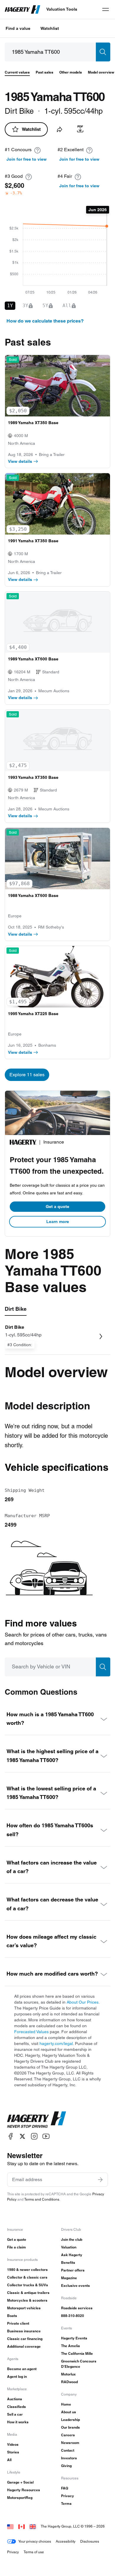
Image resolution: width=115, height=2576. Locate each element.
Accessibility (66, 2541)
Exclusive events (75, 2286)
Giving (66, 2466)
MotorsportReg (20, 2498)
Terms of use (34, 2552)
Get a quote (57, 1206)
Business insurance (24, 2331)
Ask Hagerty (72, 2255)
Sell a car (15, 2414)
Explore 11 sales (27, 1075)
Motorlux (68, 2374)
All (9, 2460)
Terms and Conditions (42, 2199)
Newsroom (70, 2443)
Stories (13, 2452)
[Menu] (106, 9)
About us (69, 2412)
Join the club (72, 2239)
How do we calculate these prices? (45, 321)
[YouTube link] (46, 2136)
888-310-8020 (73, 2316)
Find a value (18, 28)
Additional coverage (24, 2346)
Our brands (70, 2427)
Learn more (58, 1222)
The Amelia (70, 2346)
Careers (68, 2435)
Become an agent (22, 2369)
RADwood (69, 2382)
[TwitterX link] (22, 2136)
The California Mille (77, 2353)
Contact (68, 2450)
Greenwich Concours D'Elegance (79, 2364)
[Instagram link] (34, 2136)
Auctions (15, 2399)
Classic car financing (25, 2339)
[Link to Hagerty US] (10, 2526)
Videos (13, 2444)
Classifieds (17, 2407)
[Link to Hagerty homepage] (37, 2120)
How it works (18, 2422)
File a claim (17, 2247)
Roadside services (77, 2308)
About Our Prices (83, 2002)
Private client (18, 2323)
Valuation (69, 2247)
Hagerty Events (74, 2338)
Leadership (70, 2420)
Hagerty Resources (24, 2490)
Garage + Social (20, 2482)
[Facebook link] (11, 2136)
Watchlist (50, 28)
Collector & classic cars (27, 2277)
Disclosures (90, 2541)
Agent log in (17, 2376)
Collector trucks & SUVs (28, 2285)
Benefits (68, 2262)
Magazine (69, 2278)
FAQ (65, 2488)
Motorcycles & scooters (27, 2300)
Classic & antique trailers (28, 2293)
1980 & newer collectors (27, 2270)
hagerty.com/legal (56, 2043)
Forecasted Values (31, 2032)
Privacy (68, 2496)
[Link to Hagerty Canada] (22, 2526)
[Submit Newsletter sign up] (100, 2180)
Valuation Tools (62, 9)
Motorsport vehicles (24, 2308)
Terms (66, 2503)
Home (66, 2404)
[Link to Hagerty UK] (33, 2526)
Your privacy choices (35, 2541)
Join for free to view (27, 159)
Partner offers (73, 2270)
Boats (12, 2316)
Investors (69, 2458)
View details (20, 461)
